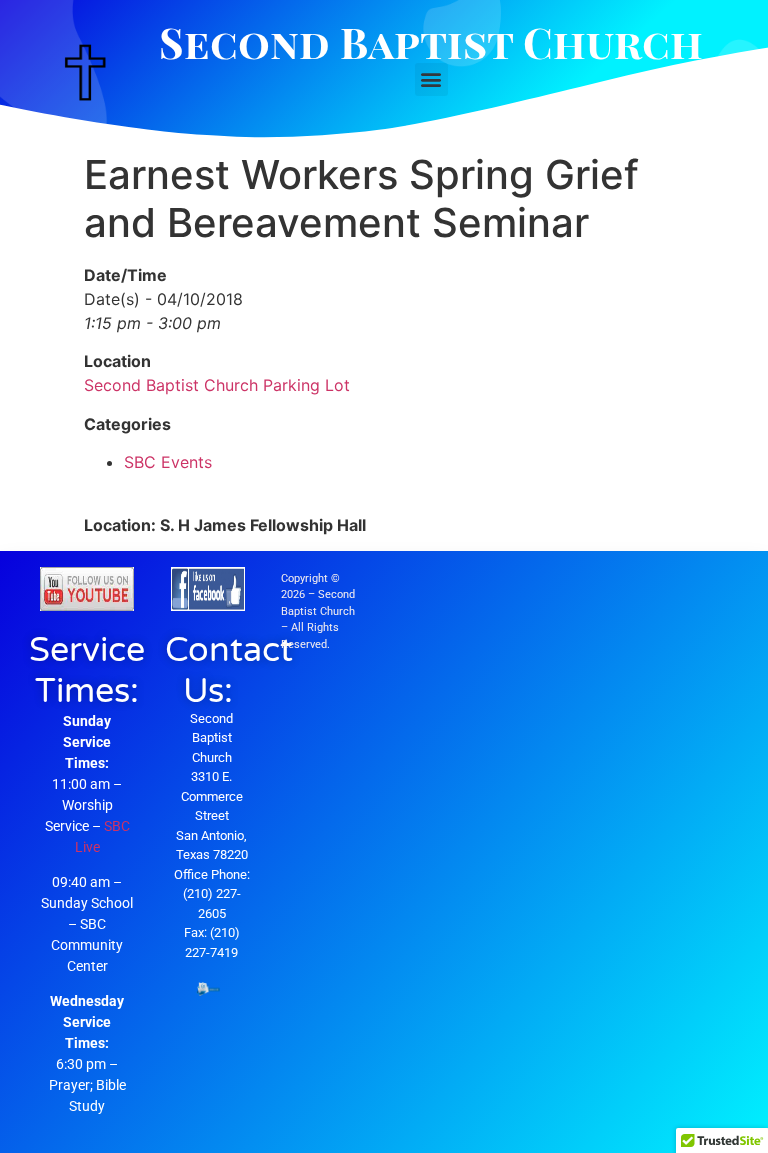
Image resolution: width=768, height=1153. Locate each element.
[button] (431, 79)
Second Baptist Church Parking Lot (217, 385)
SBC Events (168, 462)
